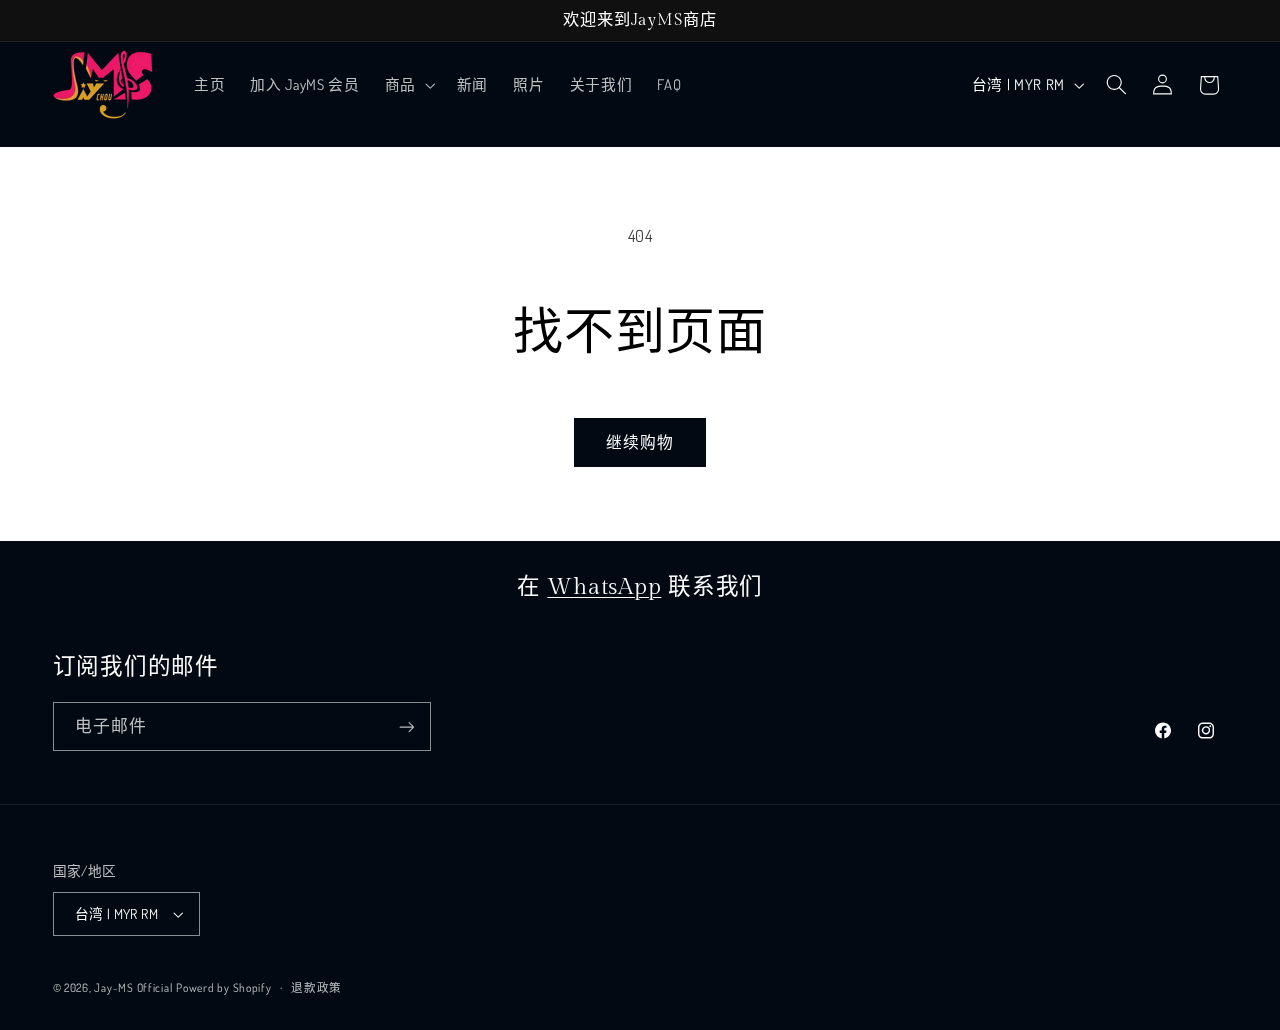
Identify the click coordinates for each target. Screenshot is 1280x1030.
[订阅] (406, 726)
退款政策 (316, 987)
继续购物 (640, 442)
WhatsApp (604, 587)
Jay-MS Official (133, 987)
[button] (408, 85)
